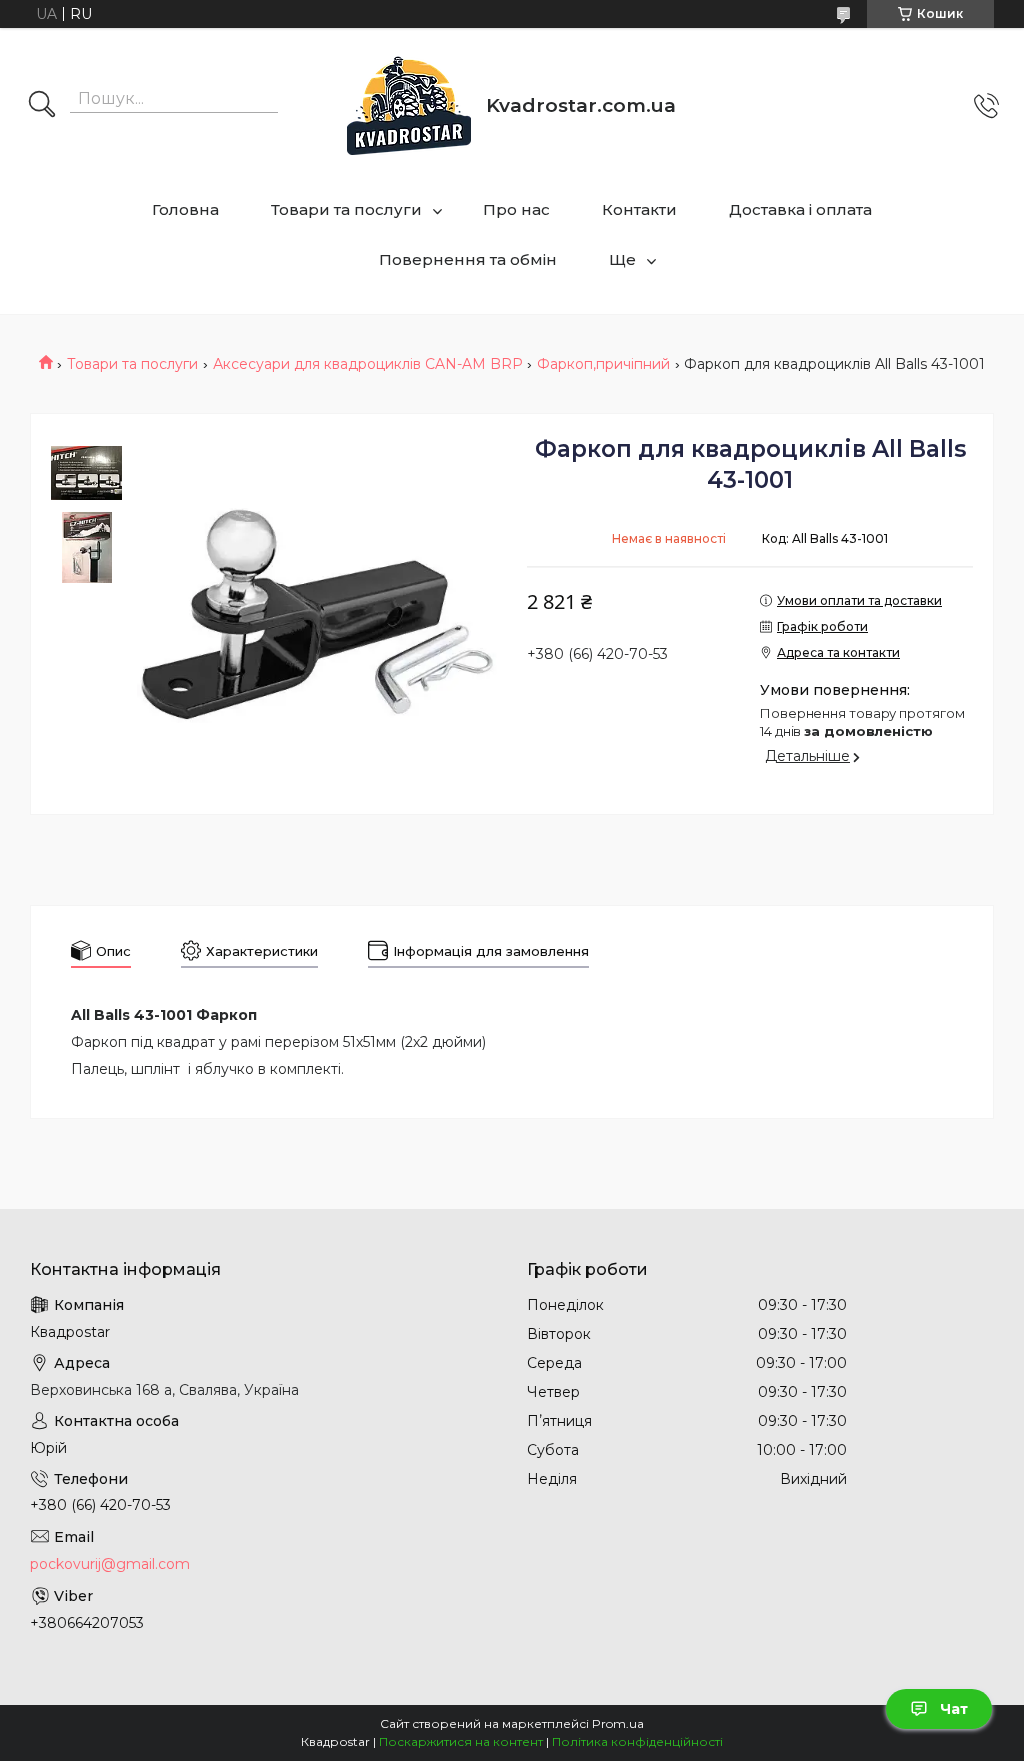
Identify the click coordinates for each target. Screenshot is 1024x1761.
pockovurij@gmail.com (110, 1564)
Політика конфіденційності (637, 1741)
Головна (185, 209)
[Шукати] (42, 106)
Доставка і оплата (800, 209)
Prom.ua (618, 1723)
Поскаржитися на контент (461, 1741)
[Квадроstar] (409, 105)
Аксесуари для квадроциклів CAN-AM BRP (368, 364)
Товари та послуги (346, 209)
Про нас (516, 209)
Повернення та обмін (468, 259)
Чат (954, 1709)
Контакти (639, 209)
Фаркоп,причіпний (603, 364)
